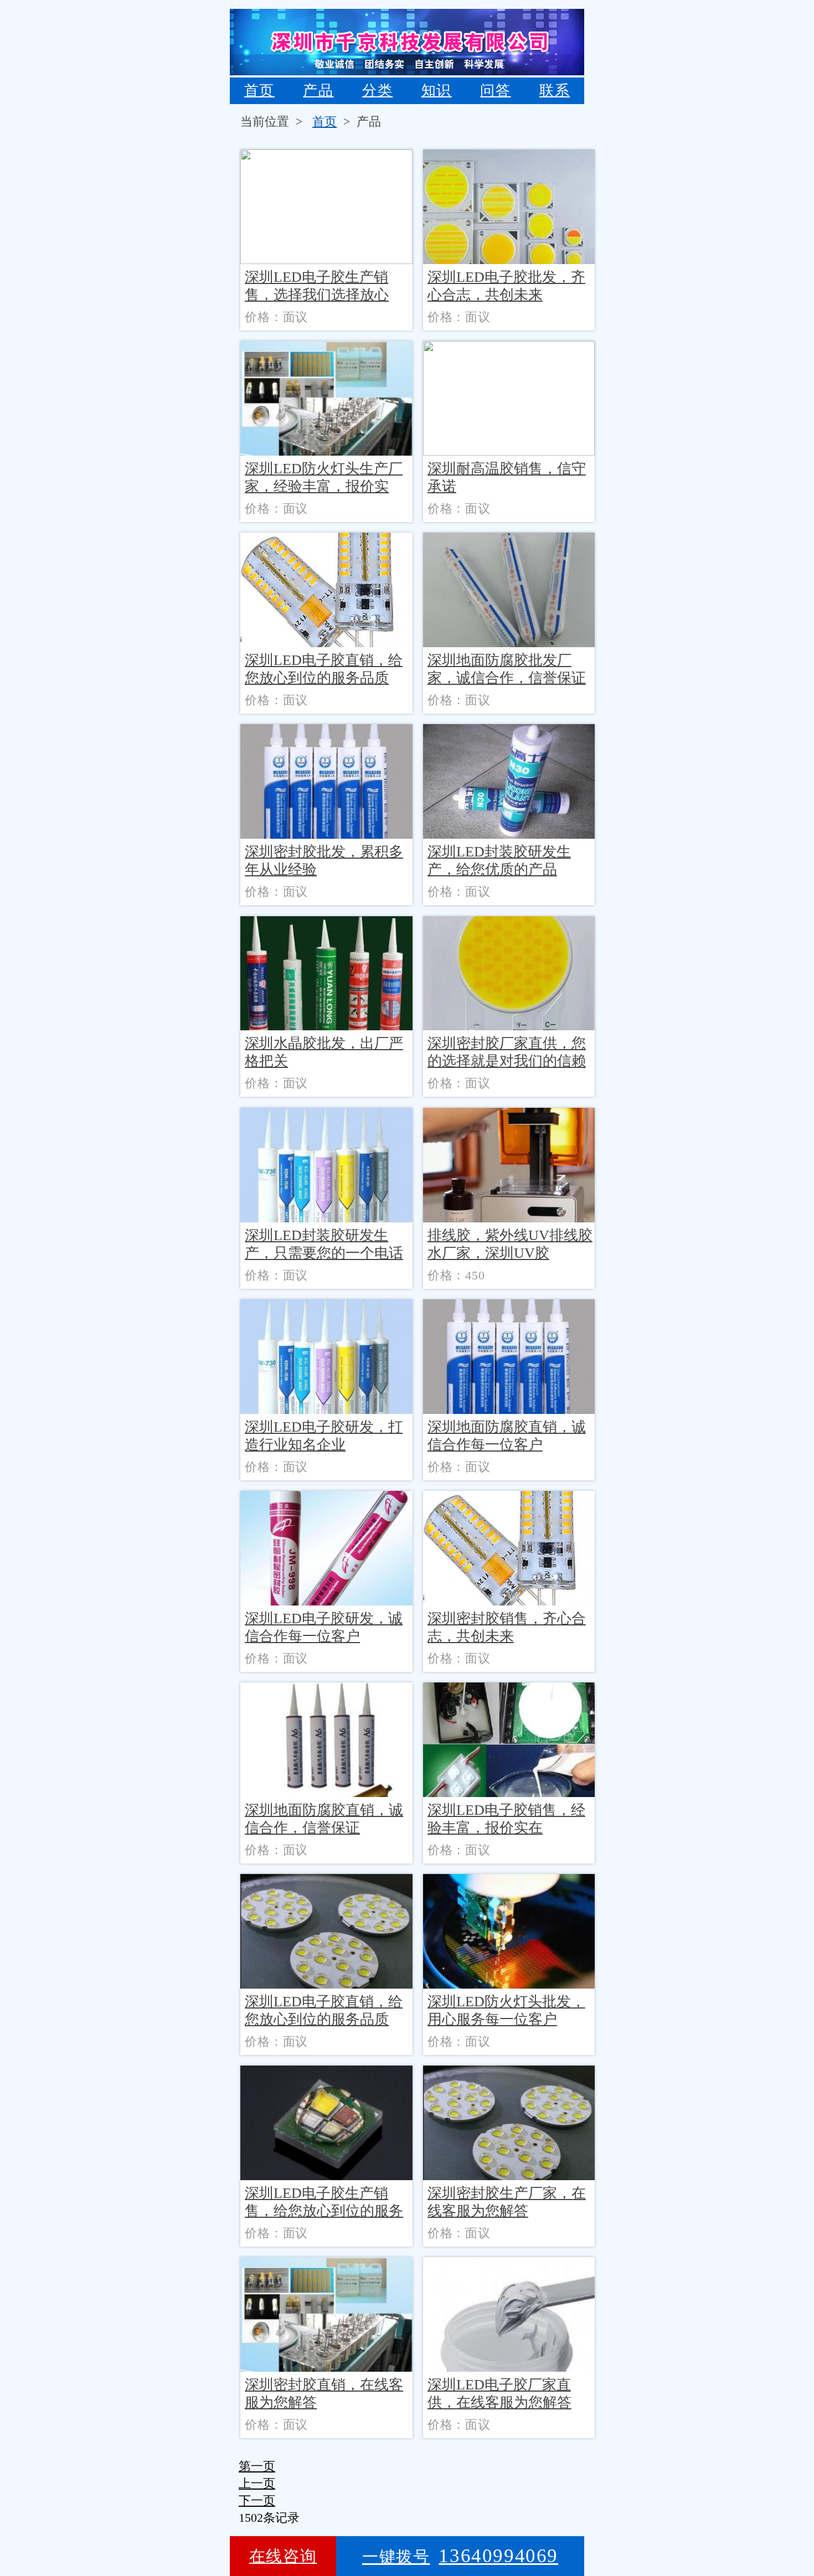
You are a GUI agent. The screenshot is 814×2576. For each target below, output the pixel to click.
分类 (377, 91)
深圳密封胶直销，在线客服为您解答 (324, 2394)
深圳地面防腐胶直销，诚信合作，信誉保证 (324, 1819)
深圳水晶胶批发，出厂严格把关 (324, 1052)
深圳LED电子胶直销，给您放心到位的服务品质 (324, 669)
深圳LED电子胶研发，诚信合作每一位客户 (324, 1627)
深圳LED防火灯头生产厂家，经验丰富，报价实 (324, 477)
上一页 (257, 2483)
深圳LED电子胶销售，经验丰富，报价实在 (506, 1819)
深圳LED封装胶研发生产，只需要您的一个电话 (324, 1244)
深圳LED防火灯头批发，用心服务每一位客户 (506, 2010)
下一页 (257, 2500)
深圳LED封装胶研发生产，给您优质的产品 (499, 861)
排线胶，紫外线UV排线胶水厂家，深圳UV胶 (510, 1244)
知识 (437, 91)
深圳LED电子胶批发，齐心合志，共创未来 (506, 286)
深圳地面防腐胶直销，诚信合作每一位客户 (507, 1436)
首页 (259, 91)
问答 (495, 91)
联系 (555, 91)
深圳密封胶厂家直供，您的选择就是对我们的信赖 (507, 1052)
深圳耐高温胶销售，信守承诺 (507, 477)
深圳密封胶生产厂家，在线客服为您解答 (507, 2202)
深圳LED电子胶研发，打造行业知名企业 (324, 1436)
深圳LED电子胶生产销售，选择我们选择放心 (317, 286)
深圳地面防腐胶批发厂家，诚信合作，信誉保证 (507, 669)
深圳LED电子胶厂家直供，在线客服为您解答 (499, 2394)
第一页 (257, 2466)
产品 (318, 91)
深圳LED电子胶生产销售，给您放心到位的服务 (324, 2202)
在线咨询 (283, 2556)
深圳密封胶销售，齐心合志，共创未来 (507, 1627)
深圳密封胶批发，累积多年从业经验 (324, 861)
